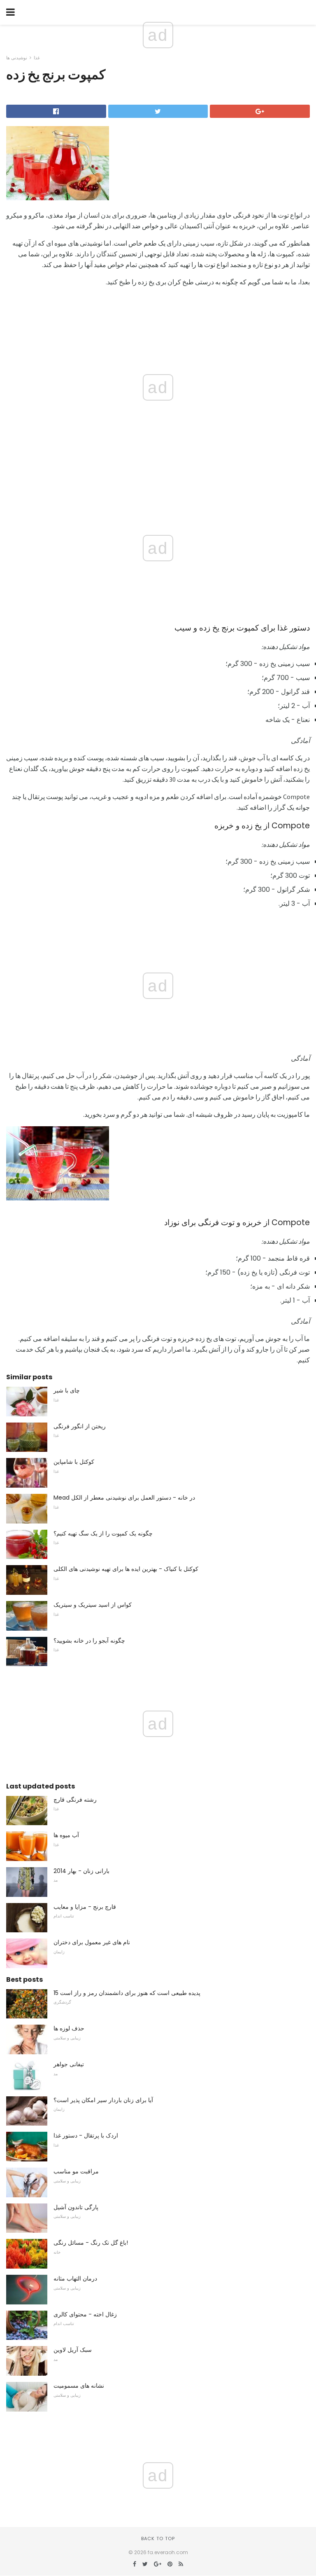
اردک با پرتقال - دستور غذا (86, 2135)
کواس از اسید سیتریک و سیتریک (93, 1605)
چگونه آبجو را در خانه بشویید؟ (89, 1641)
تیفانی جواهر (69, 2064)
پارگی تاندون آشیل (76, 2207)
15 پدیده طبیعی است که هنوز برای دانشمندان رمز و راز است (127, 1993)
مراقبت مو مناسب (76, 2171)
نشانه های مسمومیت (79, 2386)
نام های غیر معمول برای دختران (92, 1942)
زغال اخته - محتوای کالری (85, 2314)
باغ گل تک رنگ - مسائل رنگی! (91, 2243)
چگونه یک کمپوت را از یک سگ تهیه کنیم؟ (103, 1533)
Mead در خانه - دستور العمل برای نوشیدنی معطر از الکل (124, 1498)
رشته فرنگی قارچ (75, 1800)
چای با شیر (67, 1390)
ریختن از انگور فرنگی (80, 1426)
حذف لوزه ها (69, 2028)
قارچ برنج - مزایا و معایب (85, 1907)
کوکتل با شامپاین (74, 1462)
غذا (37, 58)
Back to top (158, 2538)
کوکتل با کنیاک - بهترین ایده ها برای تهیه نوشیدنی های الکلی (126, 1569)
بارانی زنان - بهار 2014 (81, 1871)
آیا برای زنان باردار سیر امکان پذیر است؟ (103, 2100)
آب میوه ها (66, 1835)
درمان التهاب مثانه (75, 2278)
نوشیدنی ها (17, 58)
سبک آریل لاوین (73, 2350)
